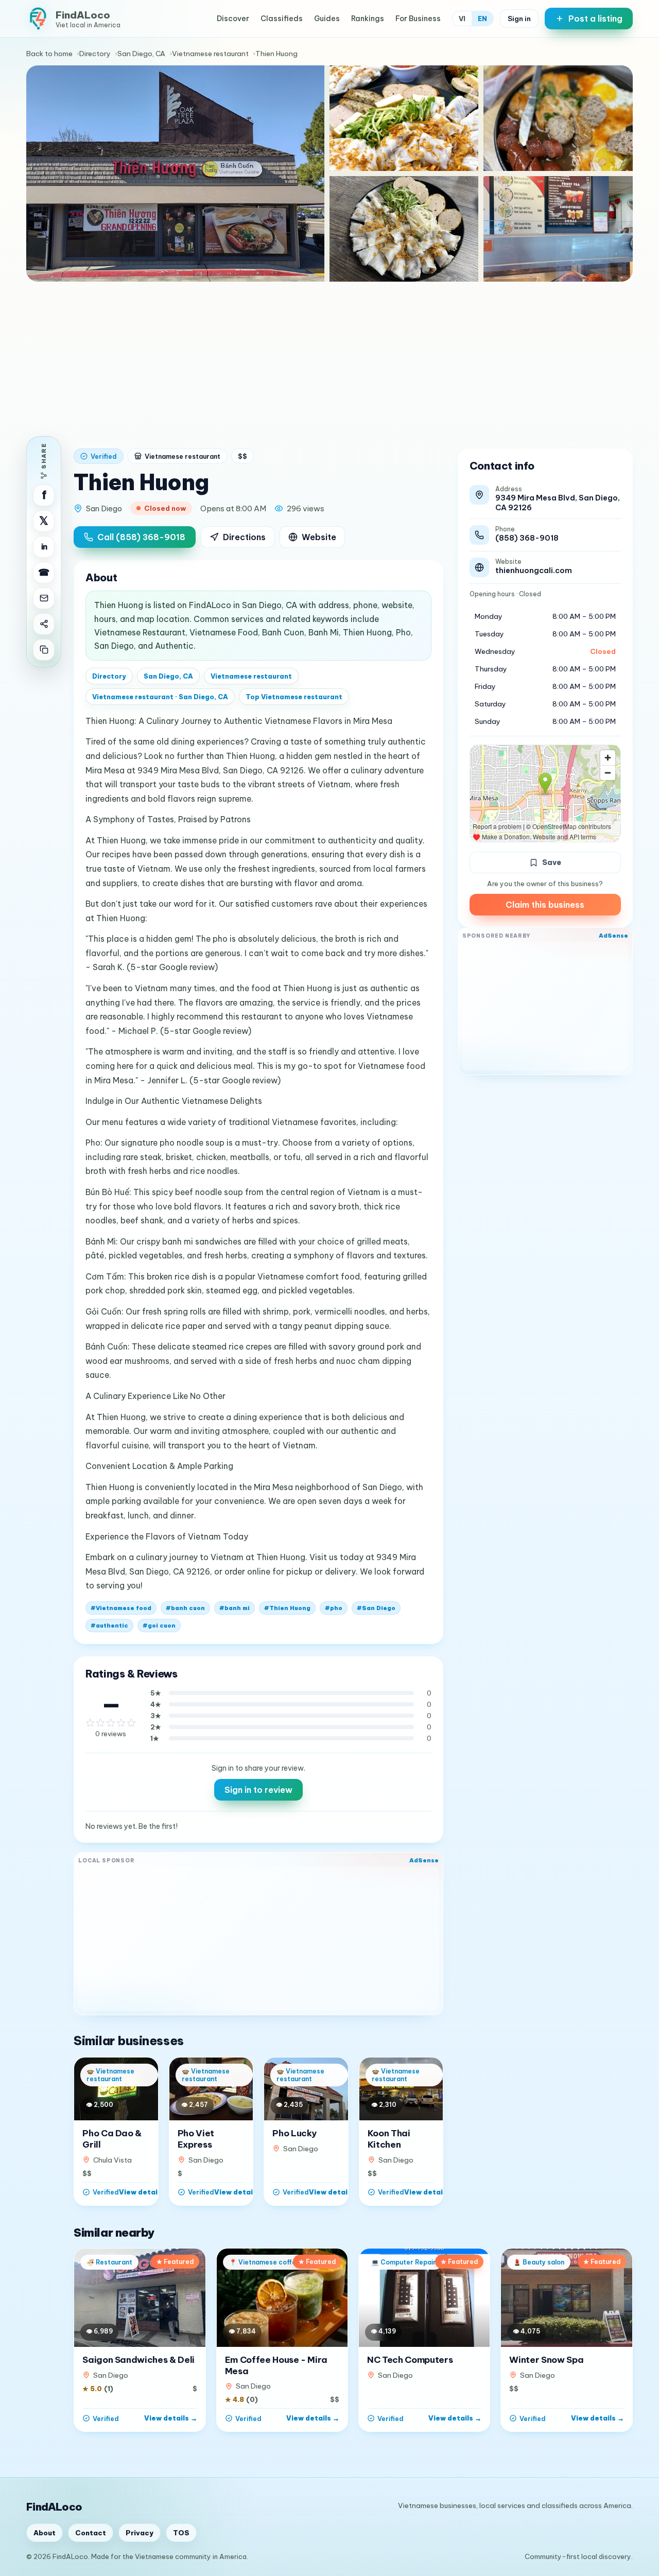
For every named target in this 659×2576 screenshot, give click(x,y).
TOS (181, 2533)
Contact (91, 2533)
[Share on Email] (44, 598)
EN (482, 19)
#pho (334, 1608)
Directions (244, 537)
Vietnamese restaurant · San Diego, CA (160, 697)
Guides (327, 19)
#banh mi (235, 1608)
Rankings (368, 19)
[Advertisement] (329, 359)
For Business (418, 19)
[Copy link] (44, 650)
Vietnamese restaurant (210, 54)
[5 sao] (131, 1723)
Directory (95, 54)
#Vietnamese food (121, 1608)
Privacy (140, 2533)
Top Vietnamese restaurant (294, 697)
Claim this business (545, 905)
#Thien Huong (287, 1608)
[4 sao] (121, 1723)
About (45, 2533)
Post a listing (595, 19)
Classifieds (282, 19)
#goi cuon (159, 1626)
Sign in (519, 19)
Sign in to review (258, 1790)
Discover (233, 19)
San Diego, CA (141, 54)
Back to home (49, 54)
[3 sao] (111, 1723)
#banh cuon (185, 1608)
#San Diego (376, 1608)
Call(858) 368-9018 (141, 537)
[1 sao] (90, 1723)
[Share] (44, 624)
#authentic (109, 1626)
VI (462, 19)
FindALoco (54, 2507)
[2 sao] (100, 1723)
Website (319, 537)
